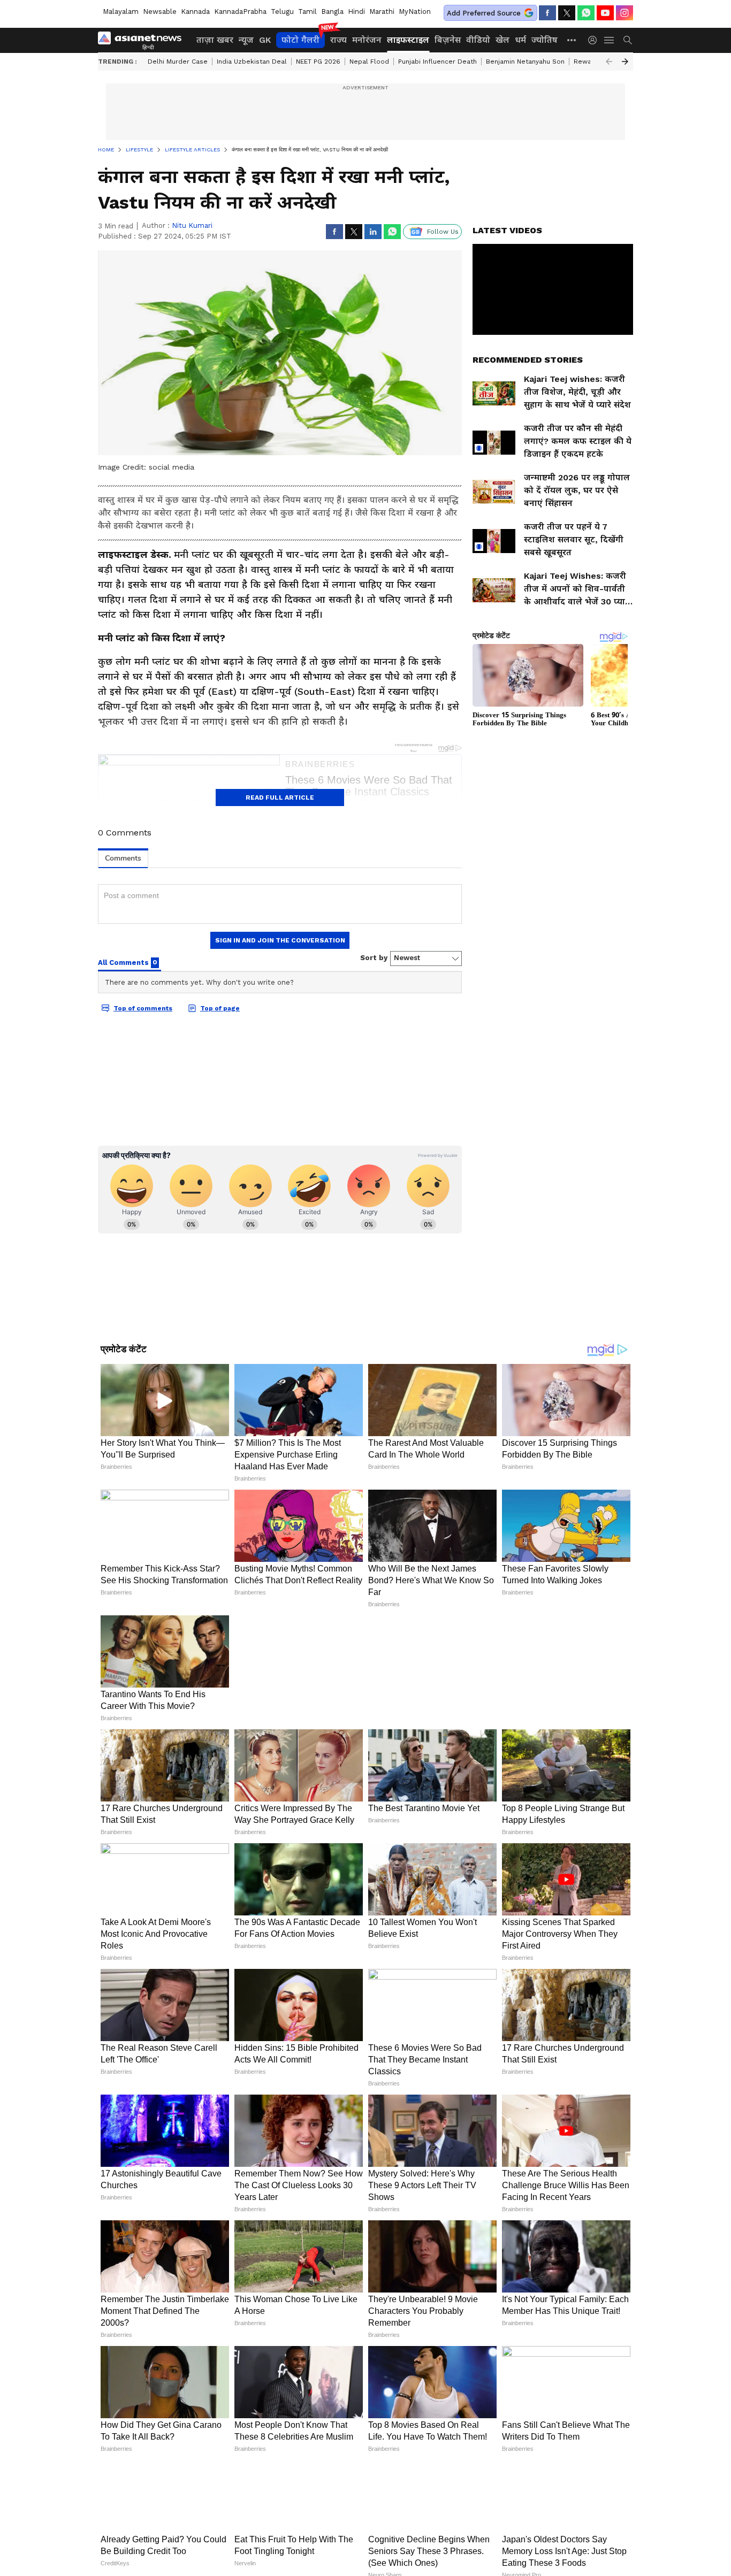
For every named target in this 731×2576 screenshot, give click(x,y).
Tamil (307, 11)
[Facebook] (547, 13)
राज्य (338, 40)
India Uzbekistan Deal (252, 62)
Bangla (332, 11)
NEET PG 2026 (318, 62)
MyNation (415, 11)
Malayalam (121, 11)
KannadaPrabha (240, 11)
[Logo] (143, 40)
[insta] (625, 13)
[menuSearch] (628, 40)
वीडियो (478, 40)
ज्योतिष (545, 40)
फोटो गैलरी (300, 40)
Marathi (382, 11)
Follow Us (443, 232)
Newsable (160, 11)
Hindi (356, 11)
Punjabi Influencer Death (437, 62)
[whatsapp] (586, 13)
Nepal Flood (369, 62)
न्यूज (246, 40)
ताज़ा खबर (215, 40)
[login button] (595, 40)
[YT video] (605, 13)
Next (625, 62)
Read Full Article (280, 798)
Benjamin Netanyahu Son (525, 62)
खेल (502, 40)
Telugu (282, 11)
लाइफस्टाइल (408, 40)
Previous (609, 62)
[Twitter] (567, 13)
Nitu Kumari (192, 225)
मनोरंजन (367, 40)
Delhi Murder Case (178, 62)
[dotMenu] (572, 40)
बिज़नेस (448, 40)
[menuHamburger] (610, 40)
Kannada (195, 11)
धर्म (520, 40)
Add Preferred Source (484, 13)
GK (265, 40)
